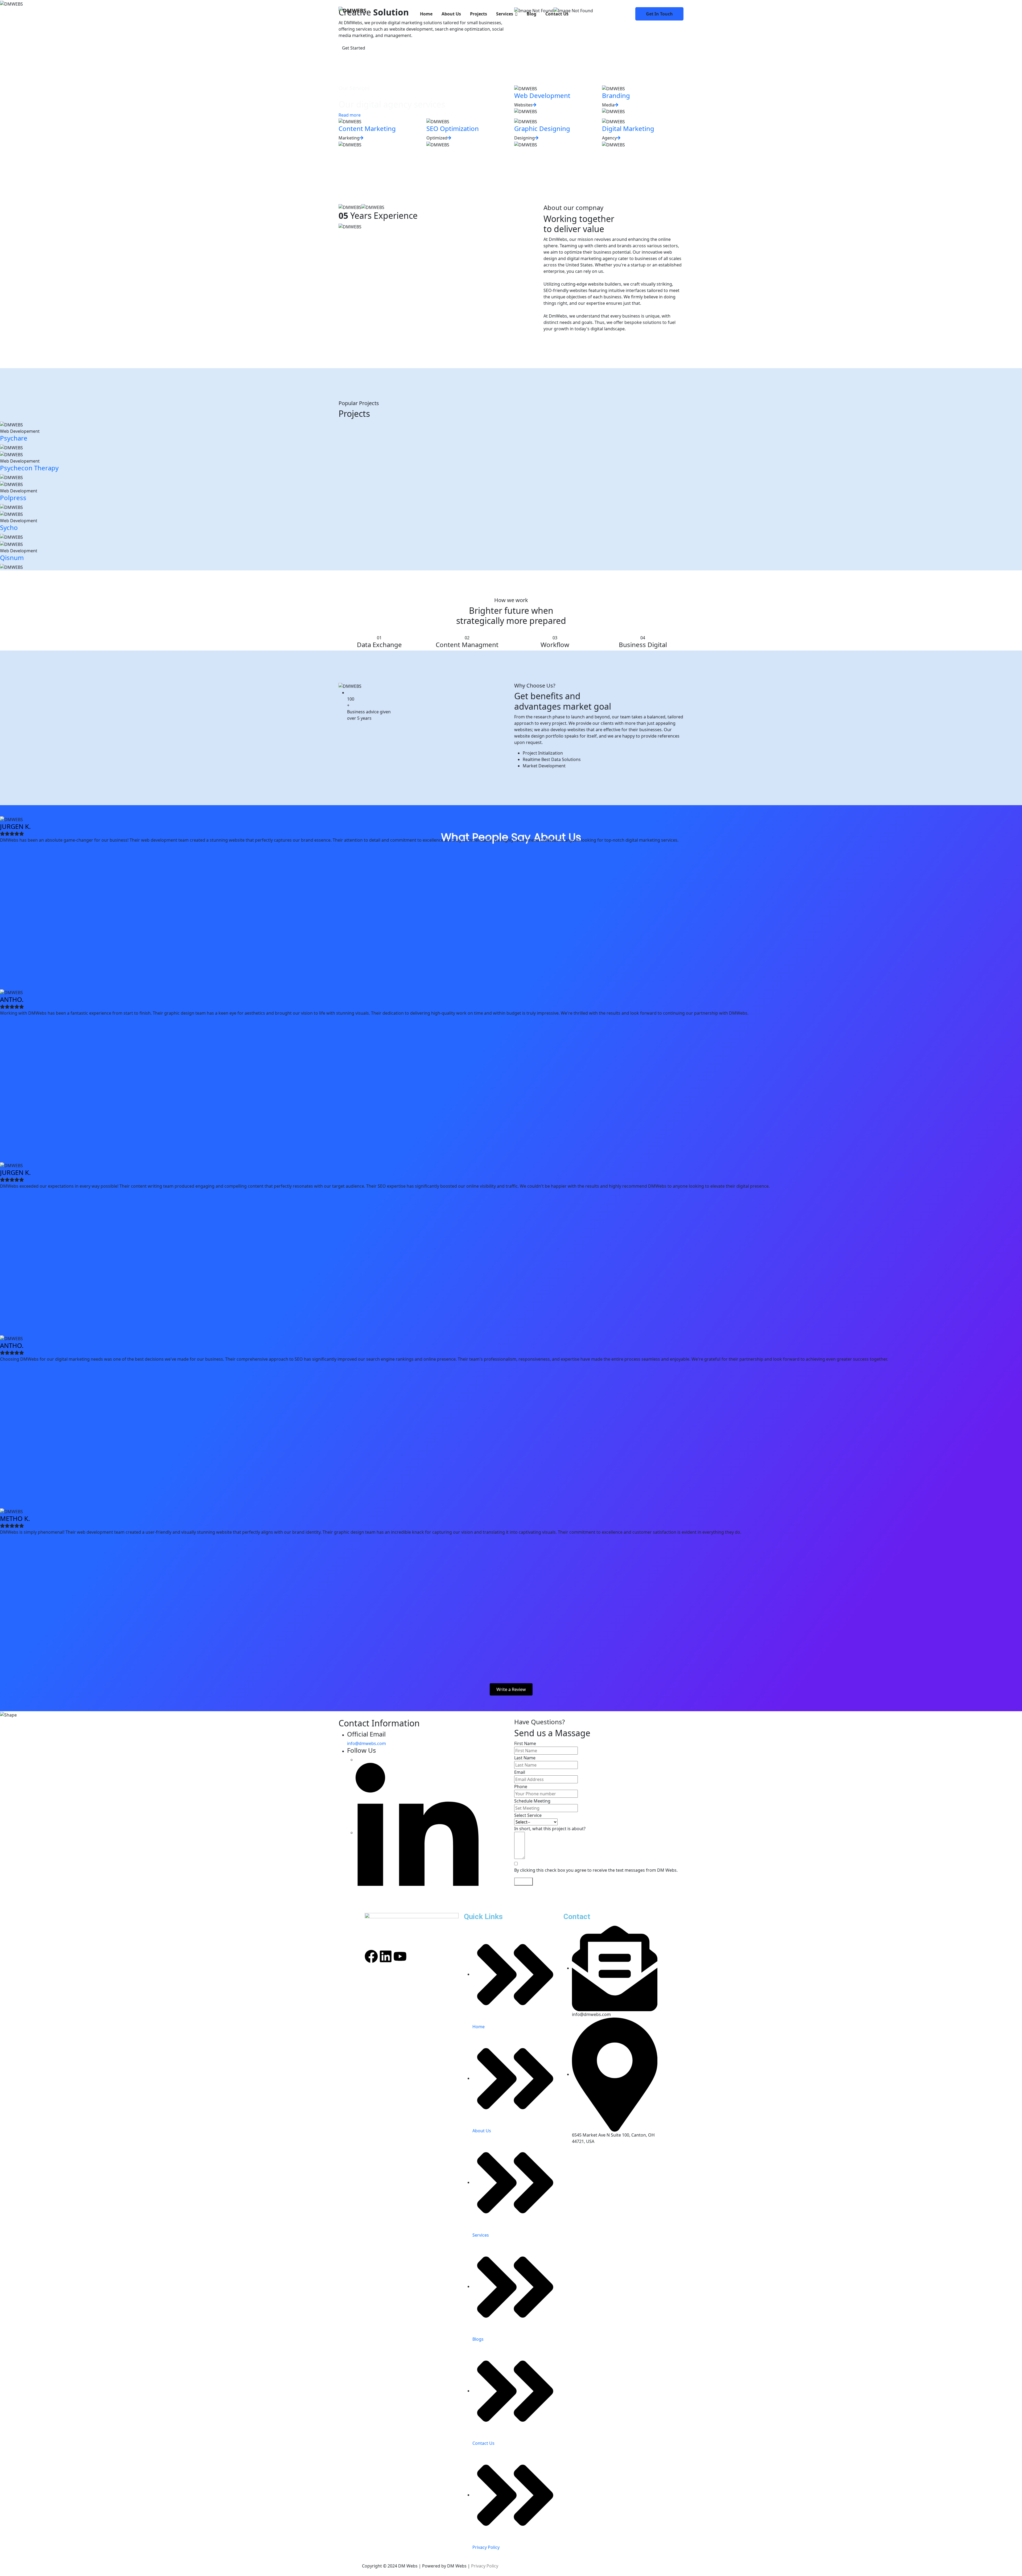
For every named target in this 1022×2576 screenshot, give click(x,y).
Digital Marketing (628, 128)
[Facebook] (371, 1956)
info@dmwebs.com (366, 1743)
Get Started (354, 48)
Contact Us (557, 14)
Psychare (14, 438)
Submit (524, 1882)
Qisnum (12, 557)
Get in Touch (659, 14)
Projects (479, 14)
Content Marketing (367, 128)
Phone (521, 1787)
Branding (616, 95)
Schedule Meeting (532, 1801)
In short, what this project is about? (550, 1829)
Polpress (13, 498)
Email (520, 1772)
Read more (350, 115)
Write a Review (511, 1689)
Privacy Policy (485, 2566)
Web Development (542, 95)
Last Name (525, 1758)
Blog (531, 14)
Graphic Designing (542, 128)
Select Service (528, 1815)
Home (426, 14)
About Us (451, 14)
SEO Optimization (453, 128)
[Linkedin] (386, 1956)
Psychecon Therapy (29, 468)
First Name (525, 1743)
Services (505, 14)
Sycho (9, 527)
